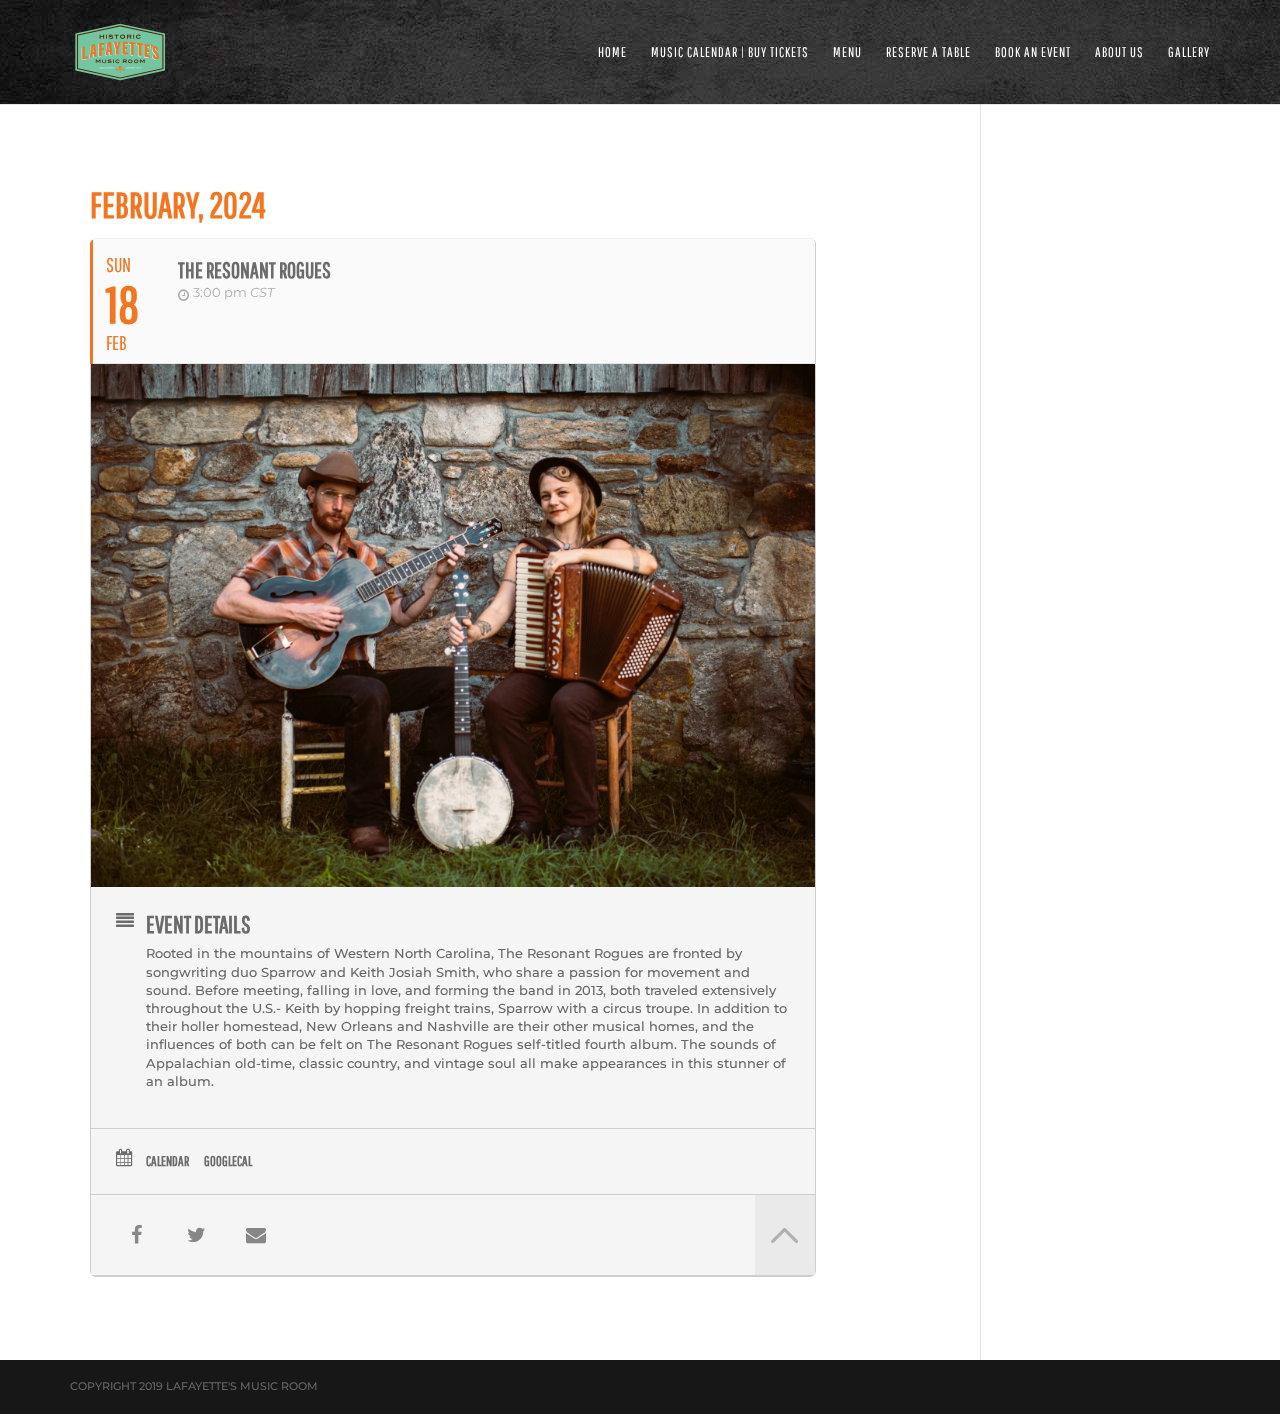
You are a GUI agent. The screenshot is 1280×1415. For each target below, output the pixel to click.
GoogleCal (228, 1161)
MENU (847, 52)
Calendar (167, 1161)
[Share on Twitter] (196, 1235)
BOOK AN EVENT (1033, 52)
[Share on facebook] (136, 1235)
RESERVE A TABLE (928, 52)
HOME (612, 52)
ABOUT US (1119, 52)
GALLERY (1189, 52)
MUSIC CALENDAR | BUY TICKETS (730, 52)
